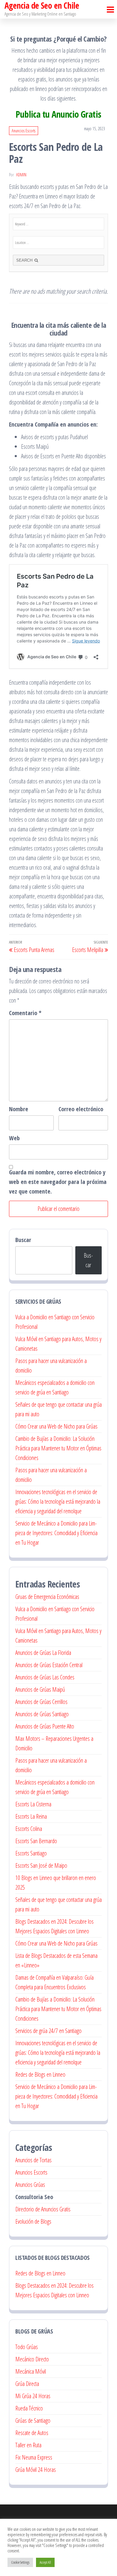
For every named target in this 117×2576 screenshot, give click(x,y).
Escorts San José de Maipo (41, 1865)
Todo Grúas (27, 2347)
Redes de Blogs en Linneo (40, 2074)
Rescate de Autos (32, 2433)
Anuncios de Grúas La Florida (43, 1653)
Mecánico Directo (32, 2359)
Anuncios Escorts (24, 131)
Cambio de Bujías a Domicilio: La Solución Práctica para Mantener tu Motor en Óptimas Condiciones (58, 1448)
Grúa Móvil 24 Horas (36, 2470)
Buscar (23, 1240)
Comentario (25, 1013)
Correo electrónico (81, 1109)
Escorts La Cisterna (33, 1804)
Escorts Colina (29, 1829)
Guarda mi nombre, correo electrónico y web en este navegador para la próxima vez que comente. (58, 1182)
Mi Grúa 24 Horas (33, 2396)
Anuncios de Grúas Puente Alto (45, 1726)
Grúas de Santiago (33, 2420)
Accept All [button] (45, 2562)
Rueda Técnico (29, 2408)
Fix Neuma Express (34, 2457)
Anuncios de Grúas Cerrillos (41, 1702)
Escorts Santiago (31, 1853)
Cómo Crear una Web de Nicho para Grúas (56, 1426)
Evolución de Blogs (33, 2221)
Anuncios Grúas (30, 2185)
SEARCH (25, 260)
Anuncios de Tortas (33, 2160)
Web (14, 1138)
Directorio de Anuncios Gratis (43, 2209)
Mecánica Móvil (31, 2371)
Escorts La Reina (31, 1816)
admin (21, 175)
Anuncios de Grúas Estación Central (49, 1665)
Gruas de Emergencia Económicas (47, 1597)
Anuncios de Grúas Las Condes (45, 1677)
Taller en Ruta (28, 2445)
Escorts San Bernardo (36, 1841)
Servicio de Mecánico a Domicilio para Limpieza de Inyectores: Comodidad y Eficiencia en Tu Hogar (56, 1533)
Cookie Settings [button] (20, 2562)
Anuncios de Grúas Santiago (42, 1714)
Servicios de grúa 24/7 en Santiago (48, 2031)
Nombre (19, 1109)
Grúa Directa (27, 2384)
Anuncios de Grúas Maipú (40, 1689)
